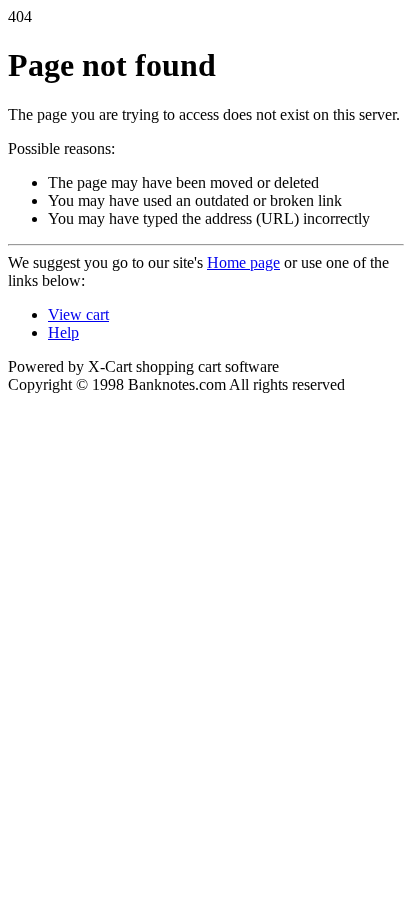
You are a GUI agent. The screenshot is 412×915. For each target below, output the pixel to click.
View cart (78, 314)
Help (63, 332)
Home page (243, 262)
